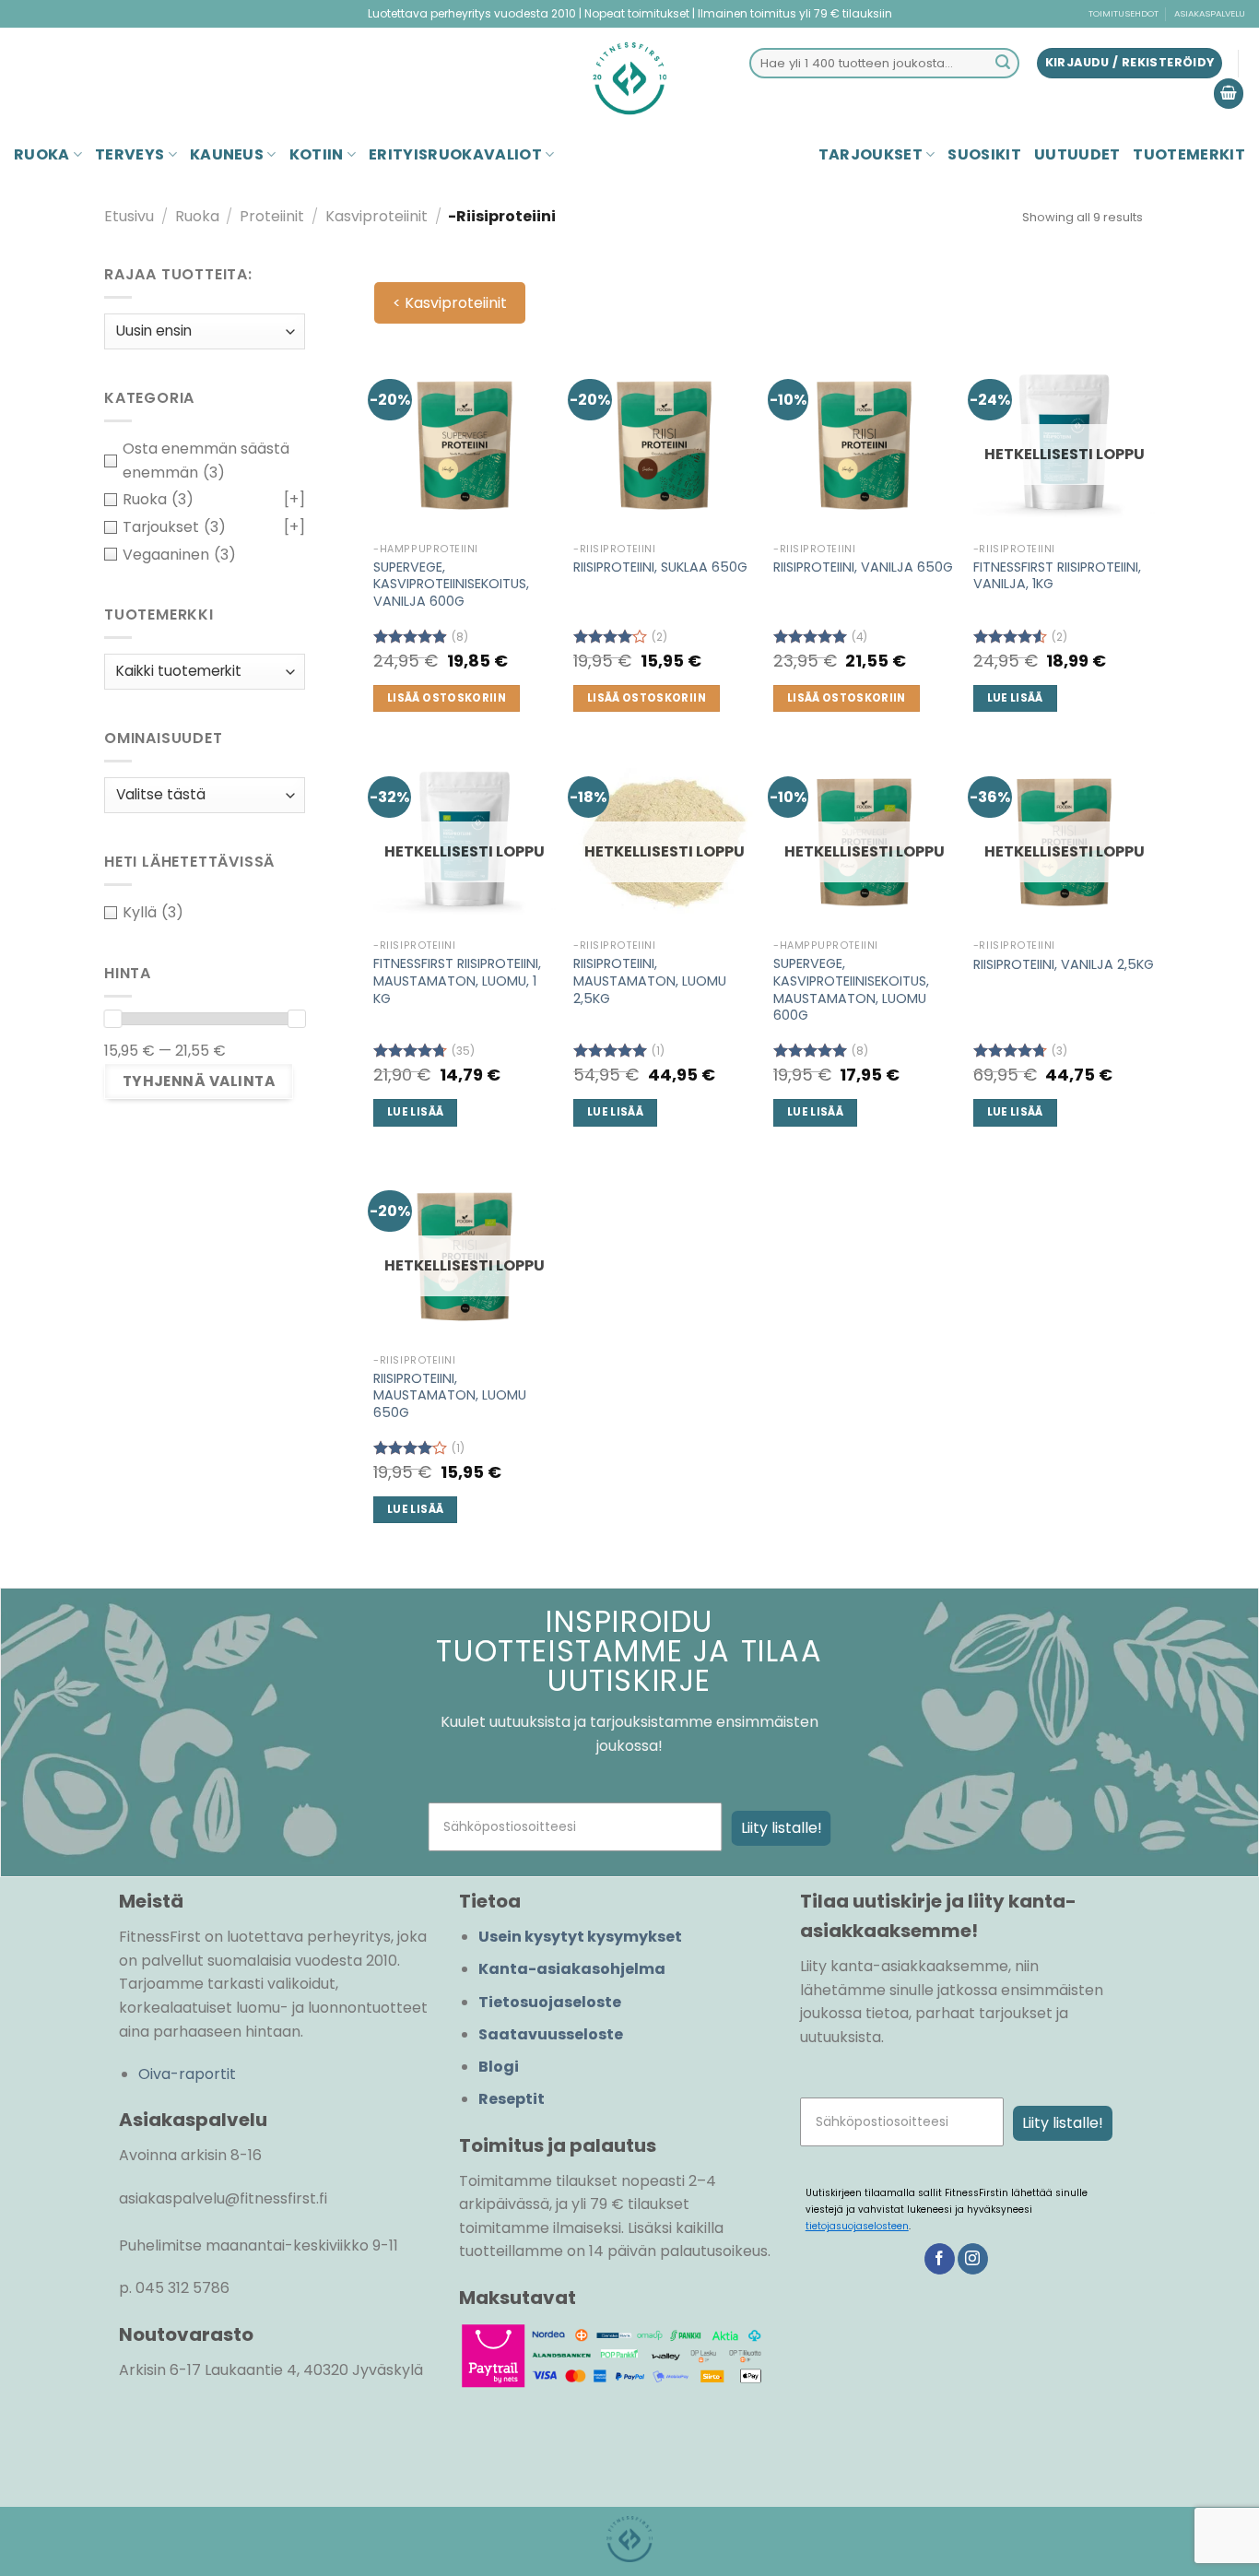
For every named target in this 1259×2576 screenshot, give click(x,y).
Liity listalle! (782, 1828)
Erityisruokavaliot (455, 154)
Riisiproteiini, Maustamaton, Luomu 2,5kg (650, 981)
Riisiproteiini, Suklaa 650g (660, 567)
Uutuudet (1077, 154)
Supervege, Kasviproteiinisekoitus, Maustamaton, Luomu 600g (851, 990)
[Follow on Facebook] (940, 2259)
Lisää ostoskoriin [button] (447, 698)
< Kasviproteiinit (450, 303)
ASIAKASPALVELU (1210, 13)
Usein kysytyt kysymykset (580, 1937)
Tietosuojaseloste (550, 2002)
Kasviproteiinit (377, 216)
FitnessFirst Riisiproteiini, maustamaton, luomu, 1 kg (457, 981)
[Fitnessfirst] (629, 78)
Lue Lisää (1015, 698)
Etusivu (129, 216)
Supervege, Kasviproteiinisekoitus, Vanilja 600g (451, 585)
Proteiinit (272, 216)
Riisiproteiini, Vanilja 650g (863, 567)
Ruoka (42, 154)
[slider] (112, 1019)
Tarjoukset (871, 154)
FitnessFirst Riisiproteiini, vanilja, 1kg (1057, 576)
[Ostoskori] (1229, 94)
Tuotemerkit (1189, 154)
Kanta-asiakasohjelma (572, 1969)
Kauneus (227, 154)
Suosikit (984, 154)
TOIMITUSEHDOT (1124, 13)
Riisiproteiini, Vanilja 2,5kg (1064, 965)
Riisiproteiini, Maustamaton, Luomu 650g (450, 1396)
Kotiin (317, 154)
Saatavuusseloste (551, 2034)
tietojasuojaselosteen (857, 2226)
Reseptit (512, 2099)
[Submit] (1003, 64)
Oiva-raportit (187, 2074)
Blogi (499, 2067)
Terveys (129, 154)
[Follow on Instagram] (973, 2259)
